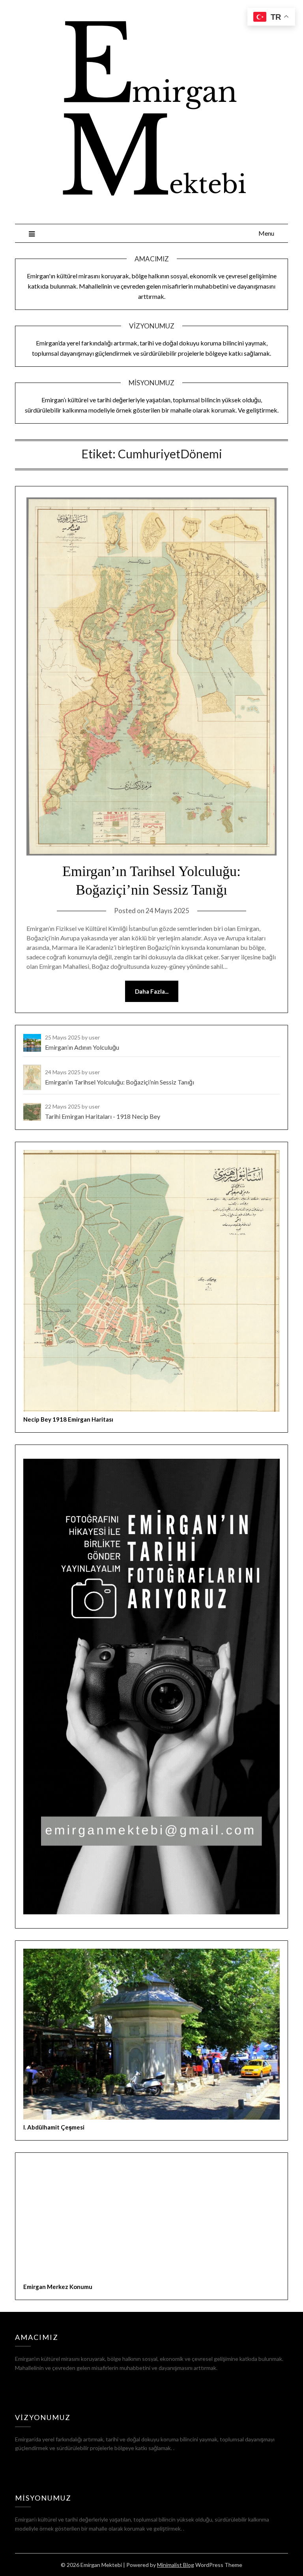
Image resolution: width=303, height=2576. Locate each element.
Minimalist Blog (176, 2565)
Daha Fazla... (152, 991)
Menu (266, 233)
